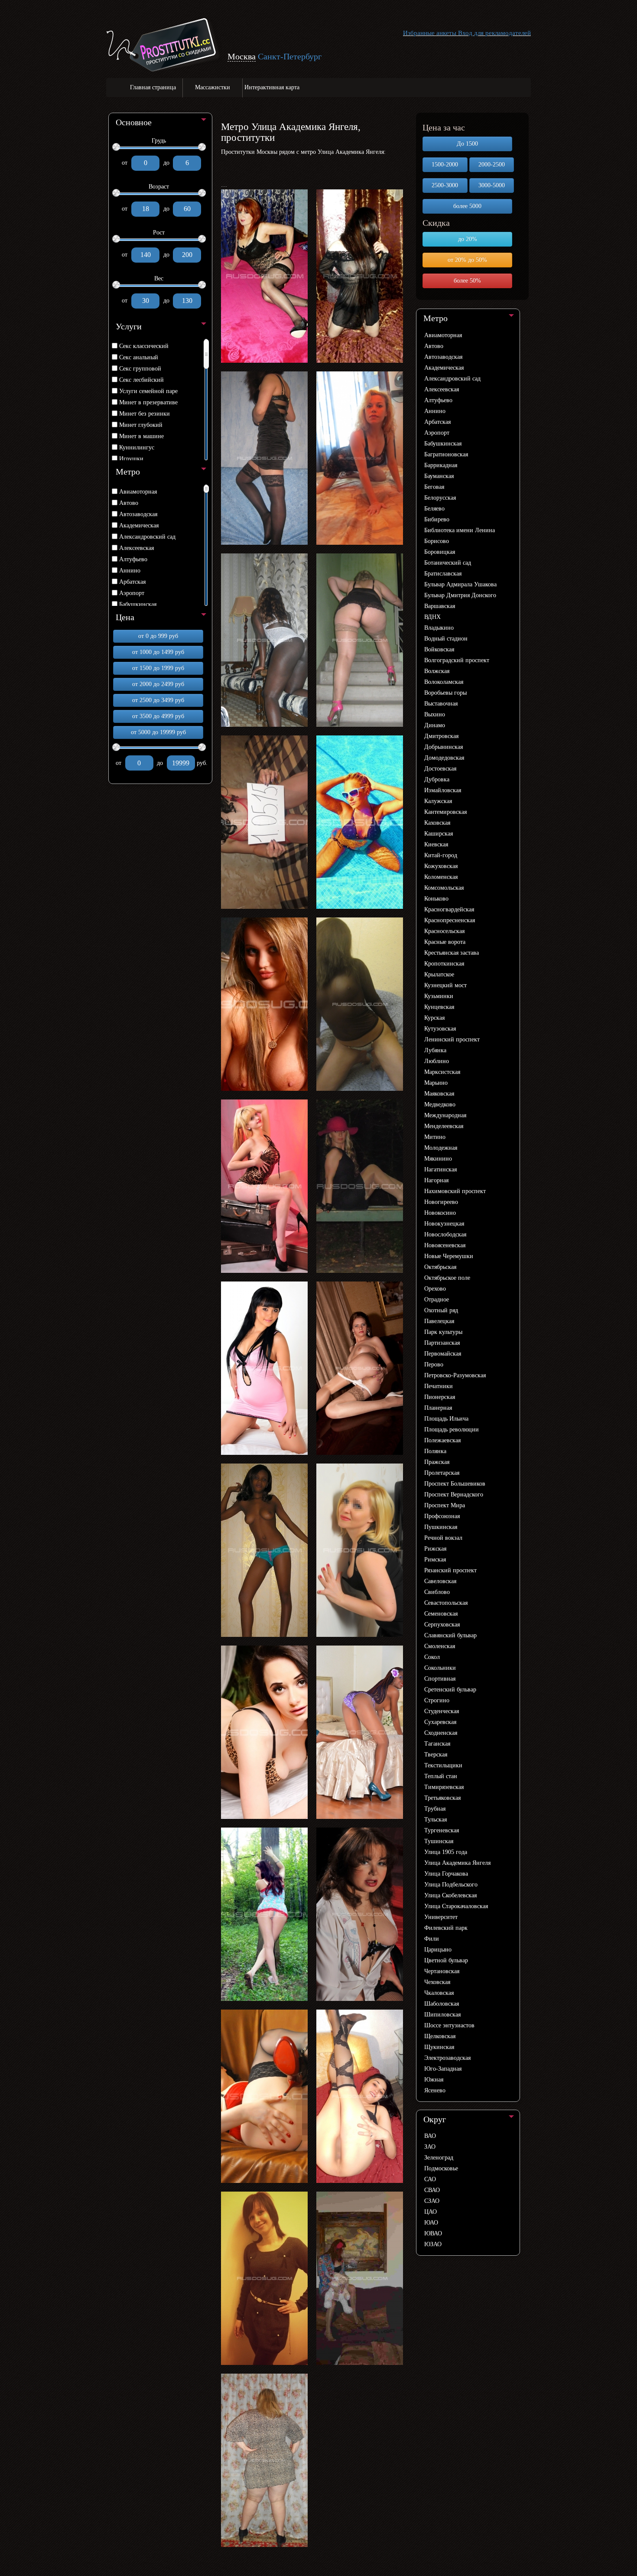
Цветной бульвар (446, 1960)
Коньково (436, 899)
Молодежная (441, 1148)
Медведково (440, 1104)
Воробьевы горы (445, 693)
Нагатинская (440, 1169)
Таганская (437, 1744)
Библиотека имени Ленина (460, 530)
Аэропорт (132, 593)
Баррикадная (441, 465)
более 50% (467, 281)
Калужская (438, 801)
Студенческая (442, 1711)
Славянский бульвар (450, 1635)
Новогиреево (441, 1202)
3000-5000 (492, 185)
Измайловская (443, 790)
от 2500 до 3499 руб (158, 700)
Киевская (436, 844)
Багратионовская (446, 454)
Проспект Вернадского (454, 1495)
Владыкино (439, 628)
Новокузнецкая (444, 1224)
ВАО (430, 2136)
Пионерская (440, 1397)
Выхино (435, 714)
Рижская (435, 1549)
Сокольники (440, 1668)
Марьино (436, 1083)
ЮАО (431, 2223)
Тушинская (439, 1841)
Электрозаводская (447, 2058)
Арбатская (132, 582)
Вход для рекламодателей (494, 33)
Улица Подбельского (451, 1885)
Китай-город (441, 855)
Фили (432, 1939)
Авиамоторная (138, 492)
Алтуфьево (133, 559)
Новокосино (440, 1213)
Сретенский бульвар (450, 1690)
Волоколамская (444, 682)
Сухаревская (440, 1722)
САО (430, 2179)
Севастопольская (446, 1603)
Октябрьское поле (447, 1278)
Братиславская (443, 574)
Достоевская (440, 769)
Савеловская (440, 1581)
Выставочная (441, 704)
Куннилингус (137, 447)
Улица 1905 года (446, 1852)
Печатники (439, 1386)
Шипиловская (442, 2015)
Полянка (435, 1451)
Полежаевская (442, 1440)
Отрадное (437, 1299)
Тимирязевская (444, 1787)
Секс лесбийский (141, 380)
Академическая (139, 525)
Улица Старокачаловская (456, 1906)
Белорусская (440, 498)
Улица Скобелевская (450, 1895)
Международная (445, 1115)
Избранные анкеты (430, 33)
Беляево (434, 509)
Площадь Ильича (446, 1419)
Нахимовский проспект (455, 1191)
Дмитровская (441, 736)
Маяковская (439, 1094)
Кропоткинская (444, 964)
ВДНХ (432, 617)
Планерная (438, 1408)
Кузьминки (439, 996)
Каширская (439, 834)
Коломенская (441, 877)
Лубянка (435, 1050)
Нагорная (436, 1180)
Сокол (432, 1657)
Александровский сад (147, 537)
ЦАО (431, 2212)
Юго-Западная (443, 2069)
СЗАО (432, 2201)
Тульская (435, 1820)
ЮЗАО (433, 2244)
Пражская (437, 1462)
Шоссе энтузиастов (449, 2025)
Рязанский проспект (450, 1570)
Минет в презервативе (148, 402)
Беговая (434, 487)
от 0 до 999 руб (158, 636)
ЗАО (430, 2147)
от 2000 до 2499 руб (158, 684)
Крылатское (439, 974)
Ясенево (435, 2090)
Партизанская (442, 1343)
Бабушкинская (138, 604)
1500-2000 (445, 164)
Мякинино (438, 1159)
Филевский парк (446, 1928)
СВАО (432, 2190)
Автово (129, 503)
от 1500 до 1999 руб (158, 668)
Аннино (130, 571)
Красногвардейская (449, 909)
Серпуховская (442, 1625)
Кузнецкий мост (445, 985)
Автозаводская (138, 514)
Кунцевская (439, 1007)
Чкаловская (439, 1993)
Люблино (437, 1061)
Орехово (435, 1289)
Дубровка (437, 779)
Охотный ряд (441, 1310)
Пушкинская (441, 1527)
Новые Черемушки (449, 1256)
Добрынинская (444, 747)
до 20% (468, 239)
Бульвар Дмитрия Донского (460, 595)
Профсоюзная (442, 1516)
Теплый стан (441, 1776)
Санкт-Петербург (290, 56)
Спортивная (440, 1679)
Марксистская (442, 1072)
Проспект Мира (445, 1505)
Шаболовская (442, 2004)
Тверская (436, 1755)
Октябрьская (440, 1267)
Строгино (437, 1700)
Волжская (437, 671)
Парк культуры (443, 1332)
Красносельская (444, 931)
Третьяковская (442, 1798)
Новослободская (445, 1234)
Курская (434, 1018)
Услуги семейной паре (148, 391)
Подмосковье (441, 2168)
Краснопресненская (450, 920)
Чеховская (437, 1982)
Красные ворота (445, 942)
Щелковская (440, 2036)
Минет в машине (141, 436)
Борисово (437, 541)
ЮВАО (433, 2233)
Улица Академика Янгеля (457, 1863)
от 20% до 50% (467, 260)
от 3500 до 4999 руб (158, 716)
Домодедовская (444, 758)
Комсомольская (444, 888)
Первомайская (443, 1354)
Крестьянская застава (452, 953)
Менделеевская (444, 1126)
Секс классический (144, 346)
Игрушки (131, 459)
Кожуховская (441, 866)
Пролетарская (442, 1473)
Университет (441, 1917)
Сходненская (441, 1733)
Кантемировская (445, 812)
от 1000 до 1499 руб (158, 652)
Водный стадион (446, 639)
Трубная (435, 1809)
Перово (434, 1364)
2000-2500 (492, 164)
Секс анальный (139, 357)
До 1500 (467, 144)
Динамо (435, 725)
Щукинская (439, 2047)
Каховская (437, 823)
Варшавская (440, 606)
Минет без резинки (145, 414)
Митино (435, 1137)
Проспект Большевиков (455, 1484)
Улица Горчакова (446, 1874)
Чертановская (442, 1971)
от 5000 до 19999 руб (158, 732)
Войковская (439, 649)
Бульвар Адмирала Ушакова (460, 584)
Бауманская (439, 476)
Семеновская (441, 1614)
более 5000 (467, 206)
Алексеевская (136, 548)
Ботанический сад (448, 563)
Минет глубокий (141, 425)
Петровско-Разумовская (455, 1375)
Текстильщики (443, 1765)
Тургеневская (442, 1830)
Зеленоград (439, 2158)
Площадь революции (452, 1429)
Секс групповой (140, 369)
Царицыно (438, 1950)
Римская (435, 1560)
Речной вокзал (443, 1538)
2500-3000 (445, 185)
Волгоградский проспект (457, 660)
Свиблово (437, 1592)
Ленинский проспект (452, 1039)
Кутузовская (440, 1029)
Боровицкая (440, 552)
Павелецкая (439, 1321)
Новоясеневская (445, 1245)
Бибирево (437, 519)
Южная (434, 2080)
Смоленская (440, 1646)
